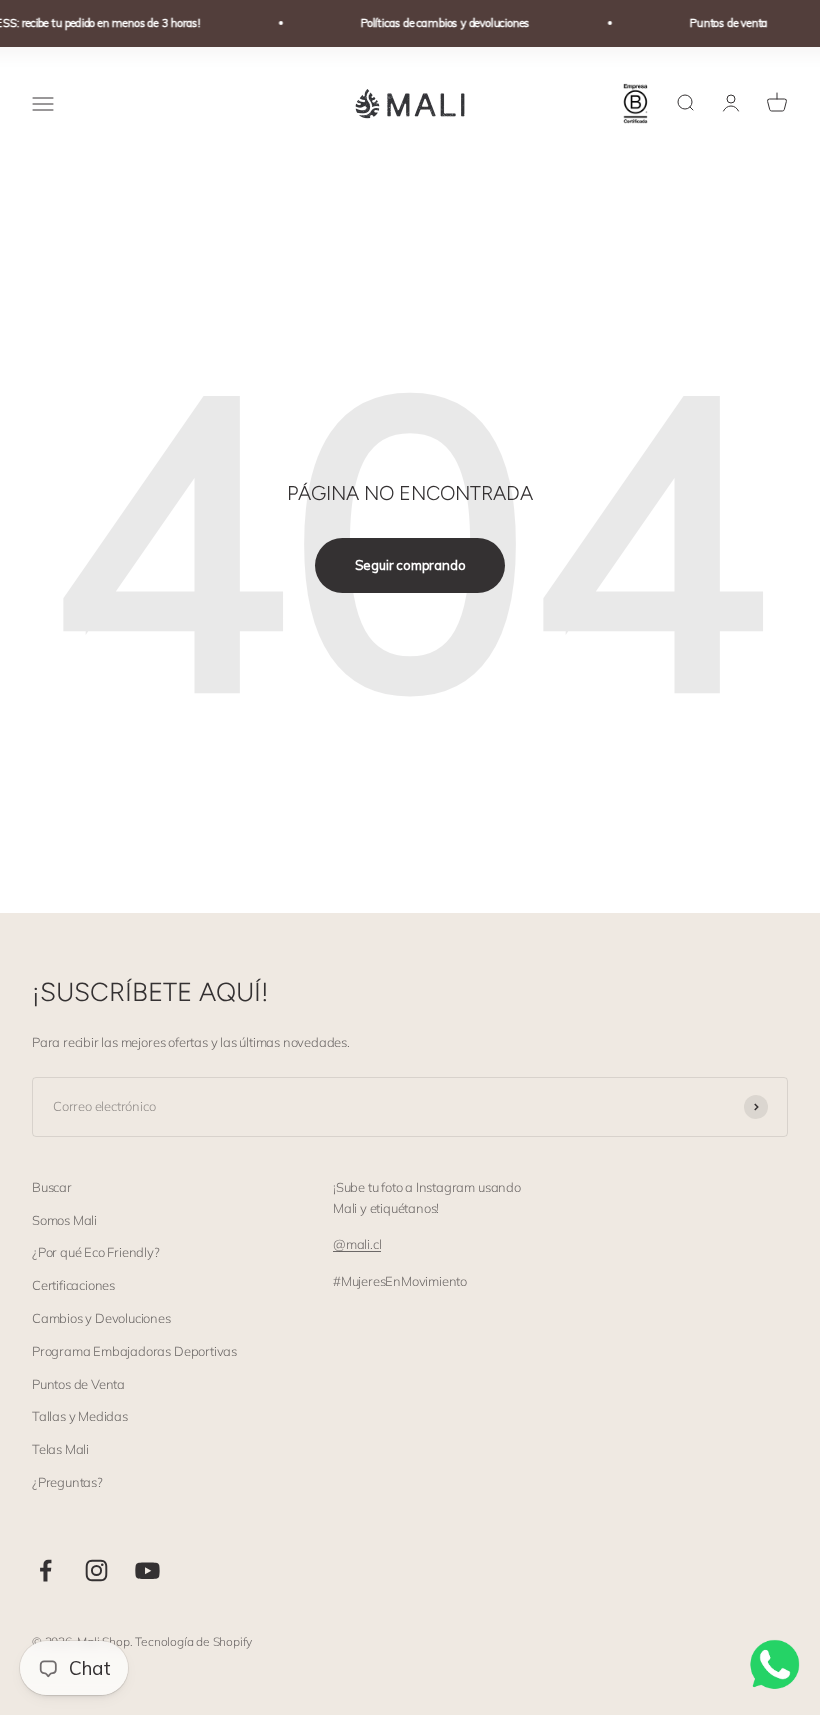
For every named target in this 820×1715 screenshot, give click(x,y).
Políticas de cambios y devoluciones (437, 23)
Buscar (52, 1187)
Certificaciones (73, 1285)
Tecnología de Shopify (193, 1641)
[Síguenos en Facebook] (45, 1570)
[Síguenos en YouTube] (147, 1570)
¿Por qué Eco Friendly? (96, 1252)
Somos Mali (64, 1220)
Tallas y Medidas (80, 1416)
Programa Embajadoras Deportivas (134, 1351)
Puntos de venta (721, 23)
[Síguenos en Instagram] (96, 1570)
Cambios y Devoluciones (101, 1318)
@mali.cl (357, 1244)
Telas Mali (60, 1449)
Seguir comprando (410, 565)
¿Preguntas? (67, 1482)
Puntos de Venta (78, 1384)
